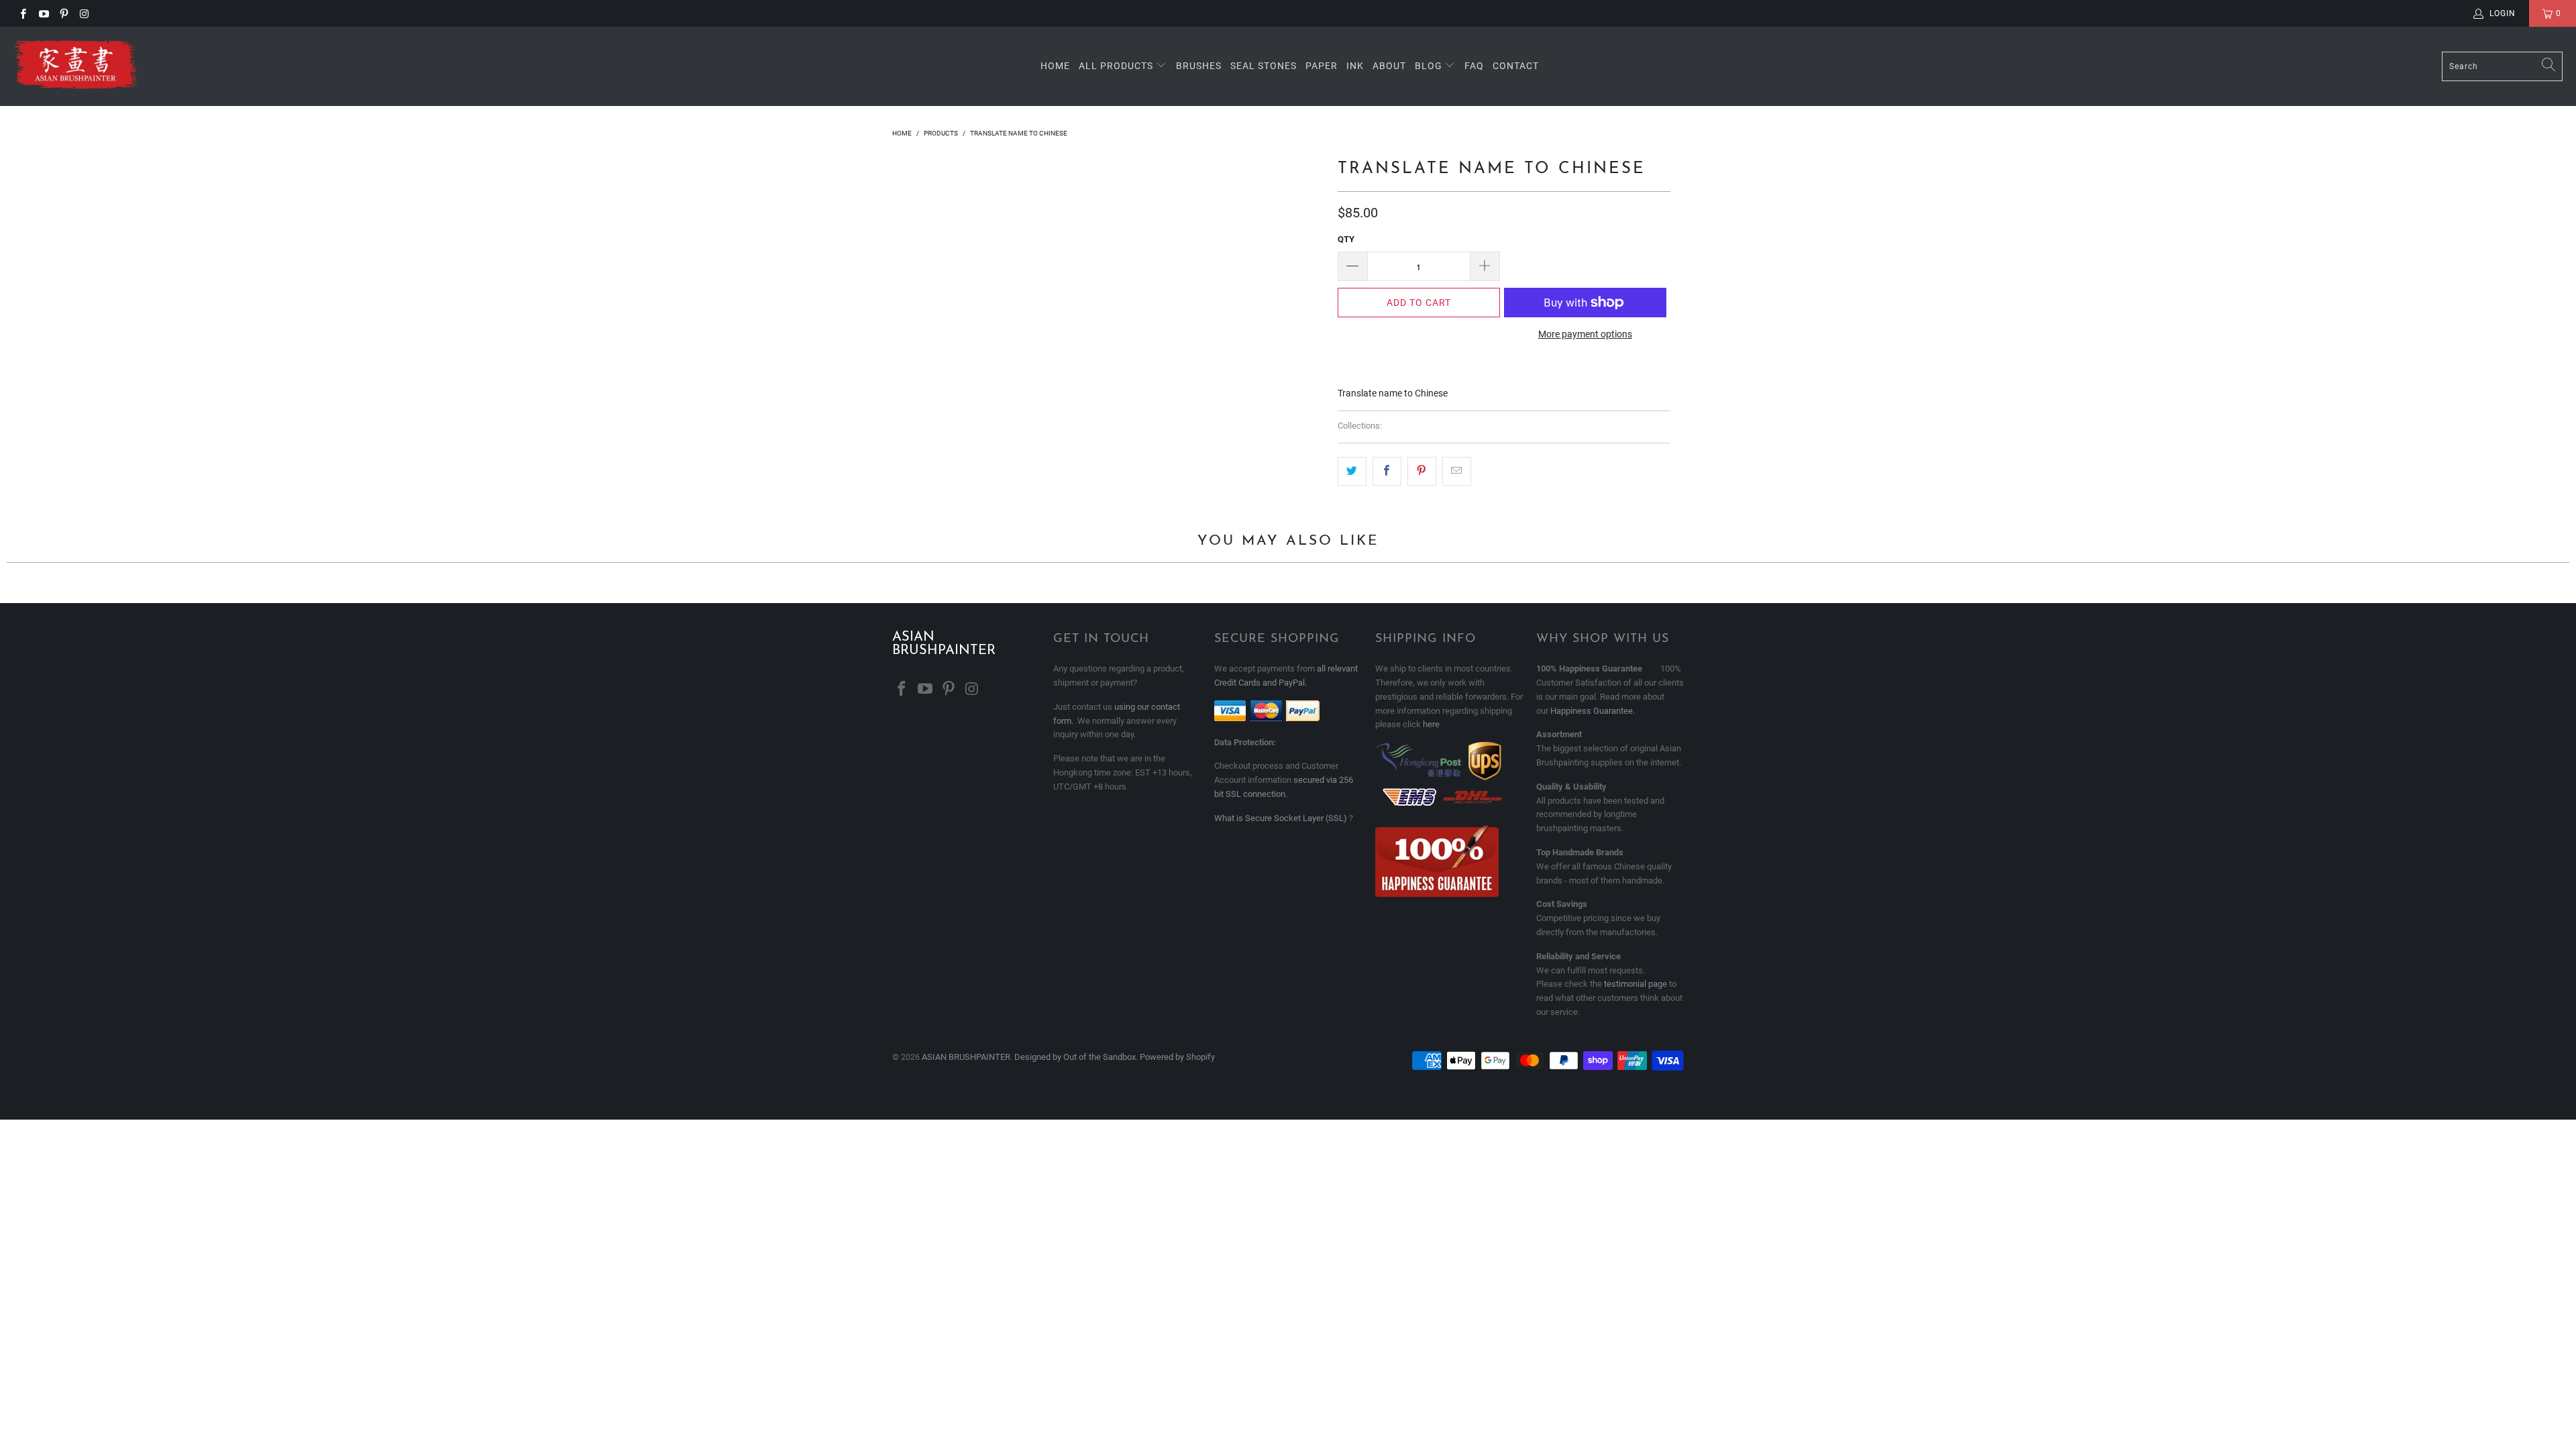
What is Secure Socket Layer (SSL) (1281, 818)
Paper (1322, 66)
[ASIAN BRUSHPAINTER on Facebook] (22, 13)
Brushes (1199, 66)
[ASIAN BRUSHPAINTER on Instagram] (84, 13)
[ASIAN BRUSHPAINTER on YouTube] (43, 13)
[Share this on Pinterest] (1422, 471)
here (1431, 724)
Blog (1430, 66)
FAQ (1474, 66)
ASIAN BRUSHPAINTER (966, 1057)
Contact (1516, 66)
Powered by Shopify (1177, 1057)
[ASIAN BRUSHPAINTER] (75, 66)
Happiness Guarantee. (1593, 711)
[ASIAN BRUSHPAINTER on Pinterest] (63, 13)
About (1389, 66)
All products (1116, 66)
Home (1055, 66)
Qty (1346, 239)
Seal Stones (1264, 66)
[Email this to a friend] (1457, 471)
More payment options (1585, 334)
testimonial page (1635, 984)
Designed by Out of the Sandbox (1075, 1057)
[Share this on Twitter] (1352, 471)
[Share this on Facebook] (1387, 471)
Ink (1355, 66)
